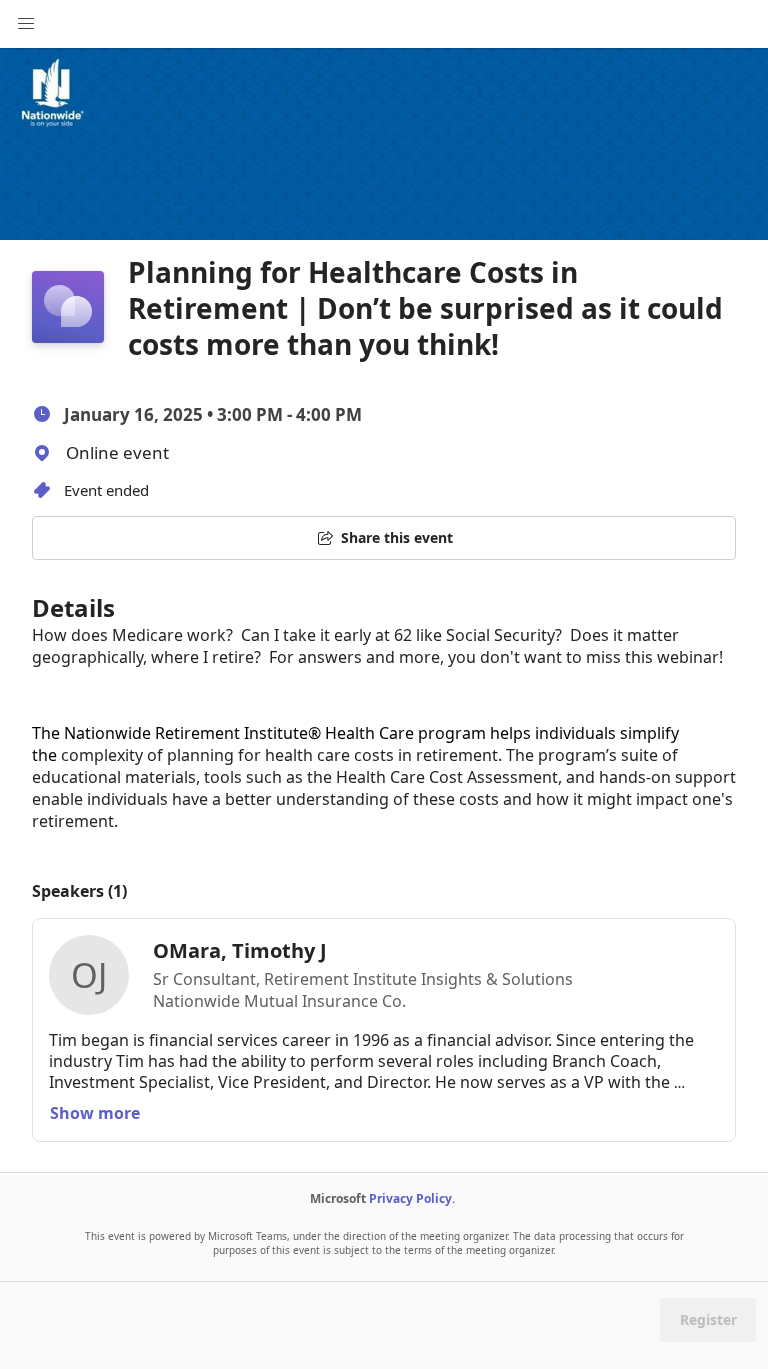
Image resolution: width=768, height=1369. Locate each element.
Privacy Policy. (412, 1198)
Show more (95, 1113)
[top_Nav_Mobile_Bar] (26, 24)
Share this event (397, 537)
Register (708, 1319)
